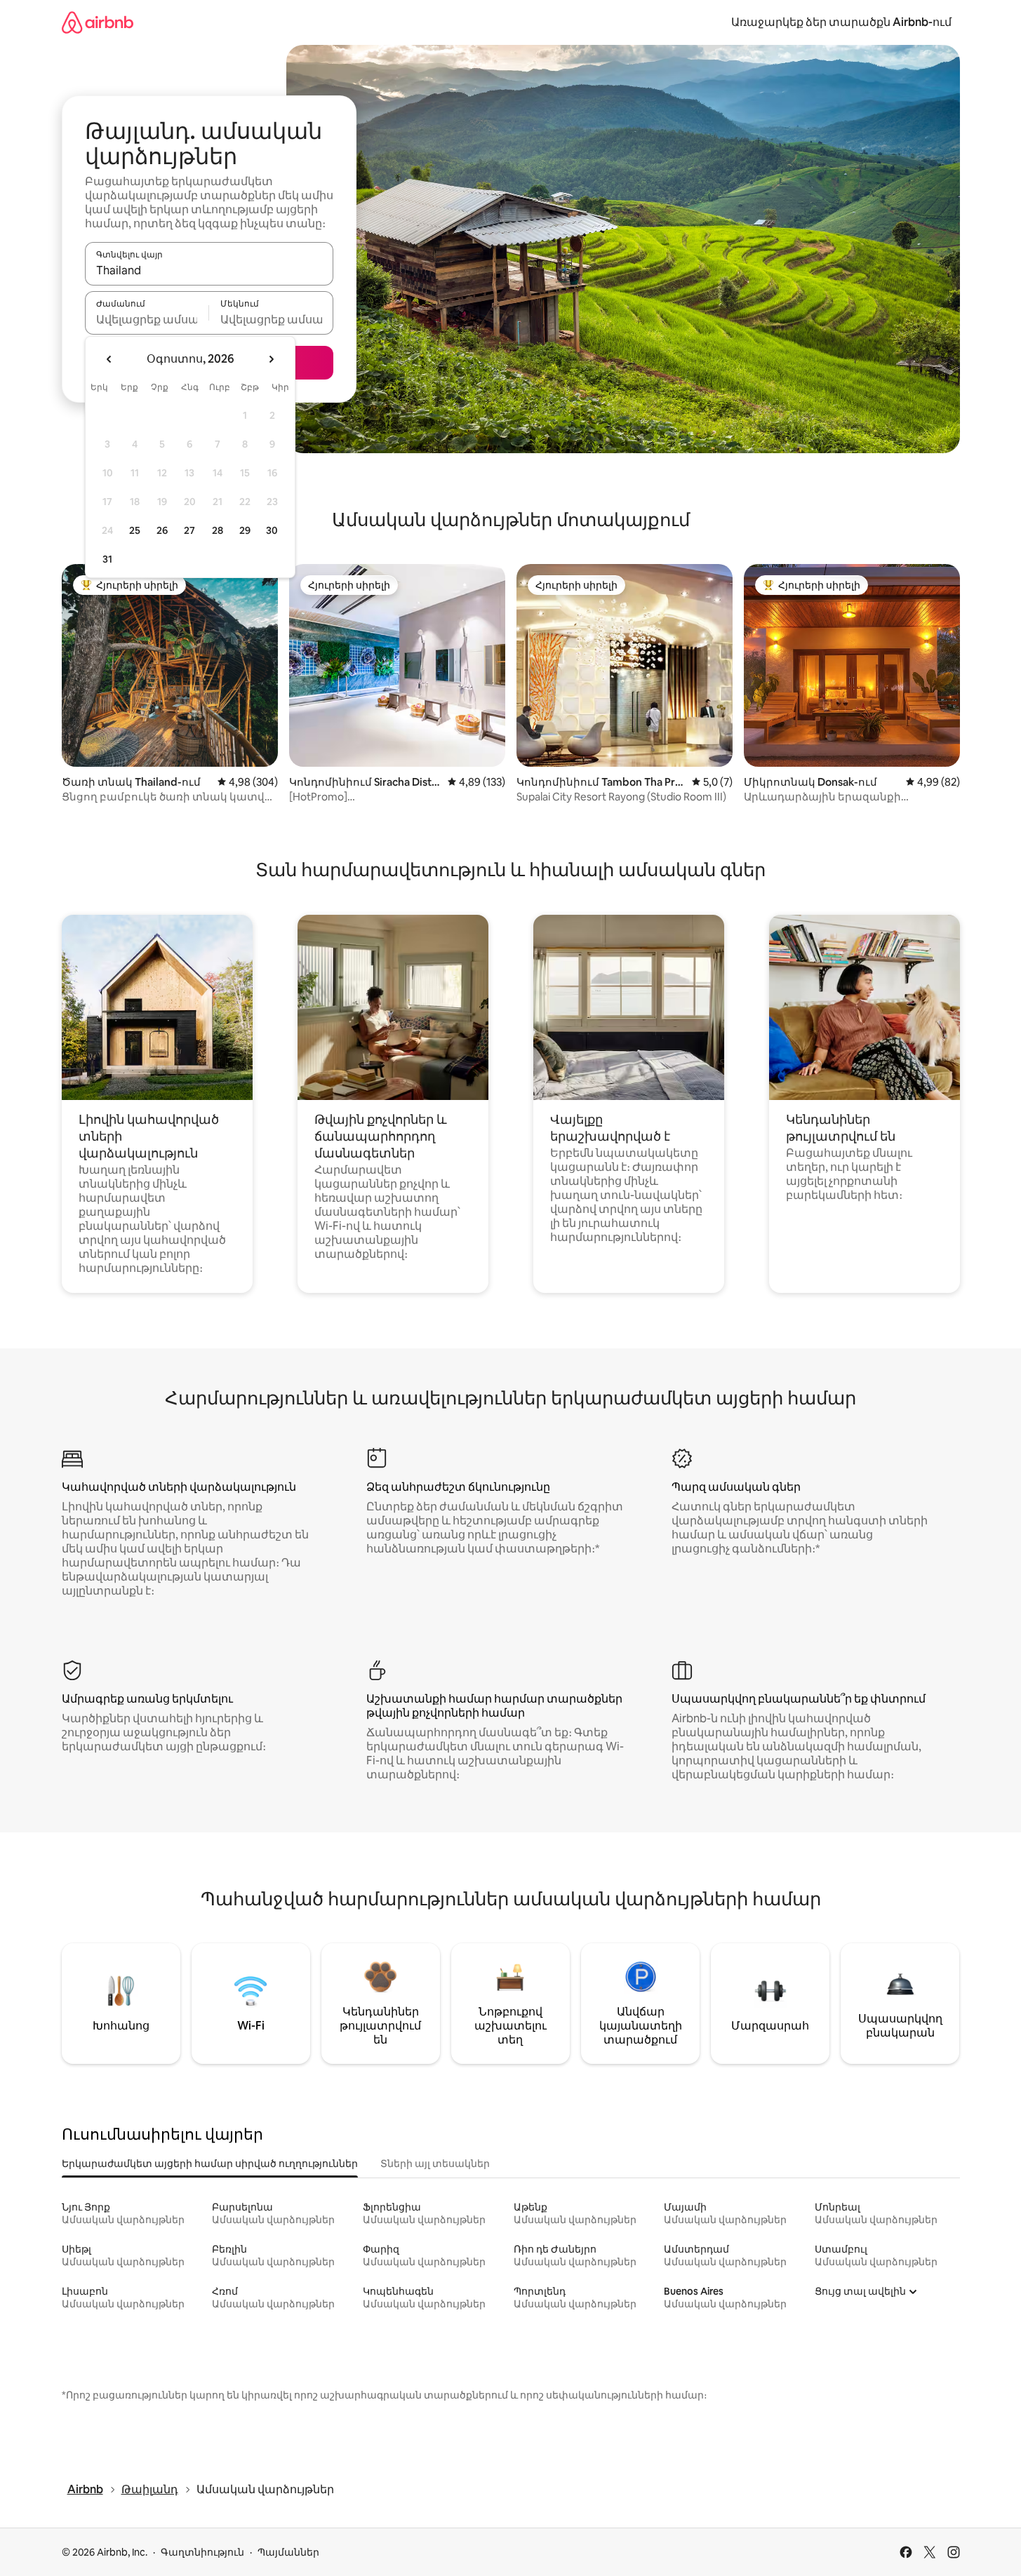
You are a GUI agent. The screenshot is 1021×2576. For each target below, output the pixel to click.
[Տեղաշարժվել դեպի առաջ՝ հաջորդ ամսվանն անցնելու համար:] (271, 359)
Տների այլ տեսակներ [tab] (435, 2164)
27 (189, 530)
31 (107, 559)
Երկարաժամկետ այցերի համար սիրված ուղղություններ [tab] (210, 2164)
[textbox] (147, 319)
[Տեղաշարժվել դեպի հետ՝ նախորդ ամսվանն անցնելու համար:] (109, 359)
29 (245, 530)
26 (162, 530)
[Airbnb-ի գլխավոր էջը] (98, 22)
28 (218, 530)
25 (135, 530)
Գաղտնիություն (202, 2552)
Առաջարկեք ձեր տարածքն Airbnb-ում (841, 22)
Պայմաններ (288, 2552)
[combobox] (209, 270)
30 (272, 530)
